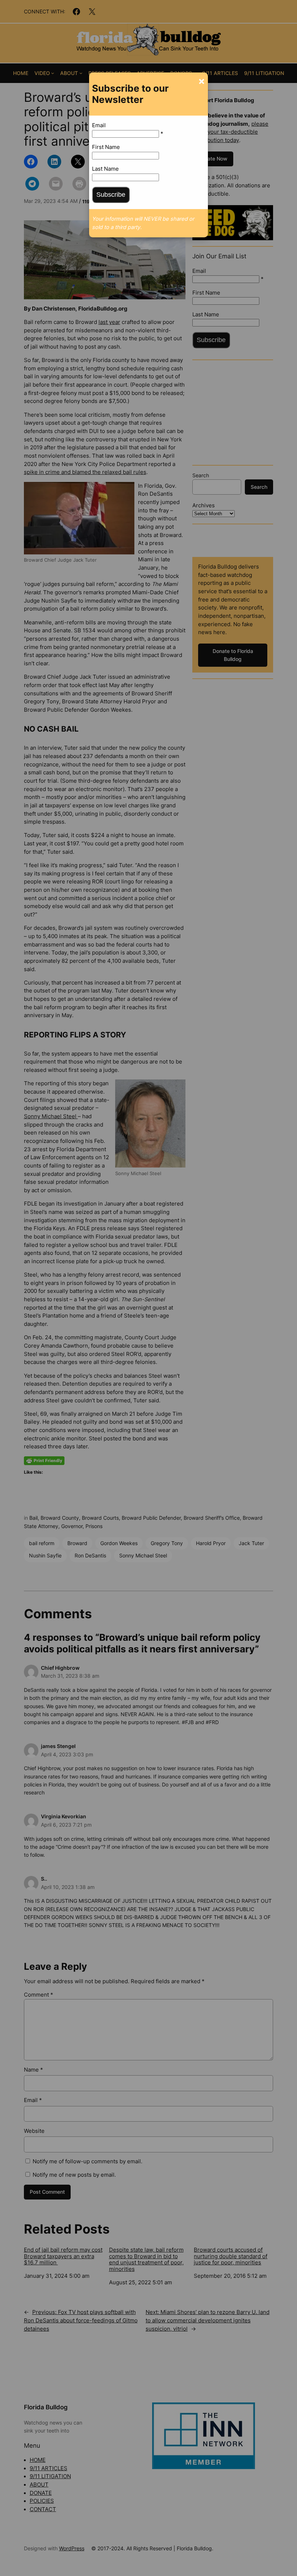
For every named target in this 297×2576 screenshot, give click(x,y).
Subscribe (111, 195)
